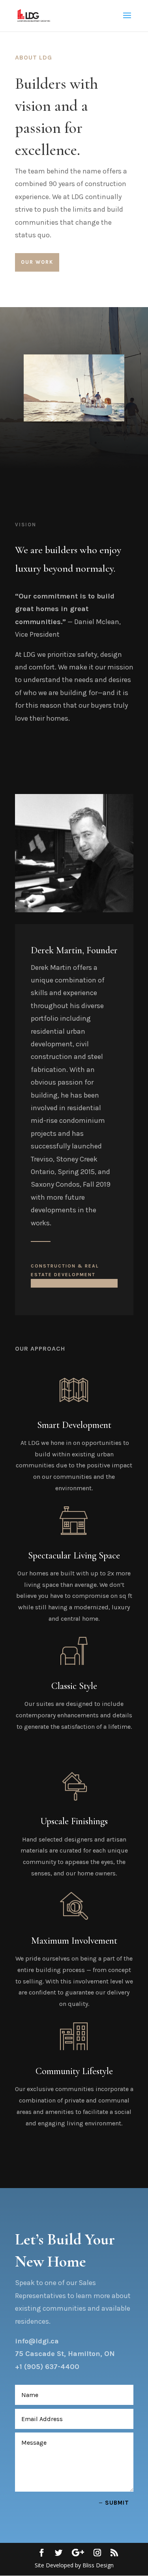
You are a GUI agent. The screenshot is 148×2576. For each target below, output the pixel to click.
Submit (117, 2503)
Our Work (37, 262)
